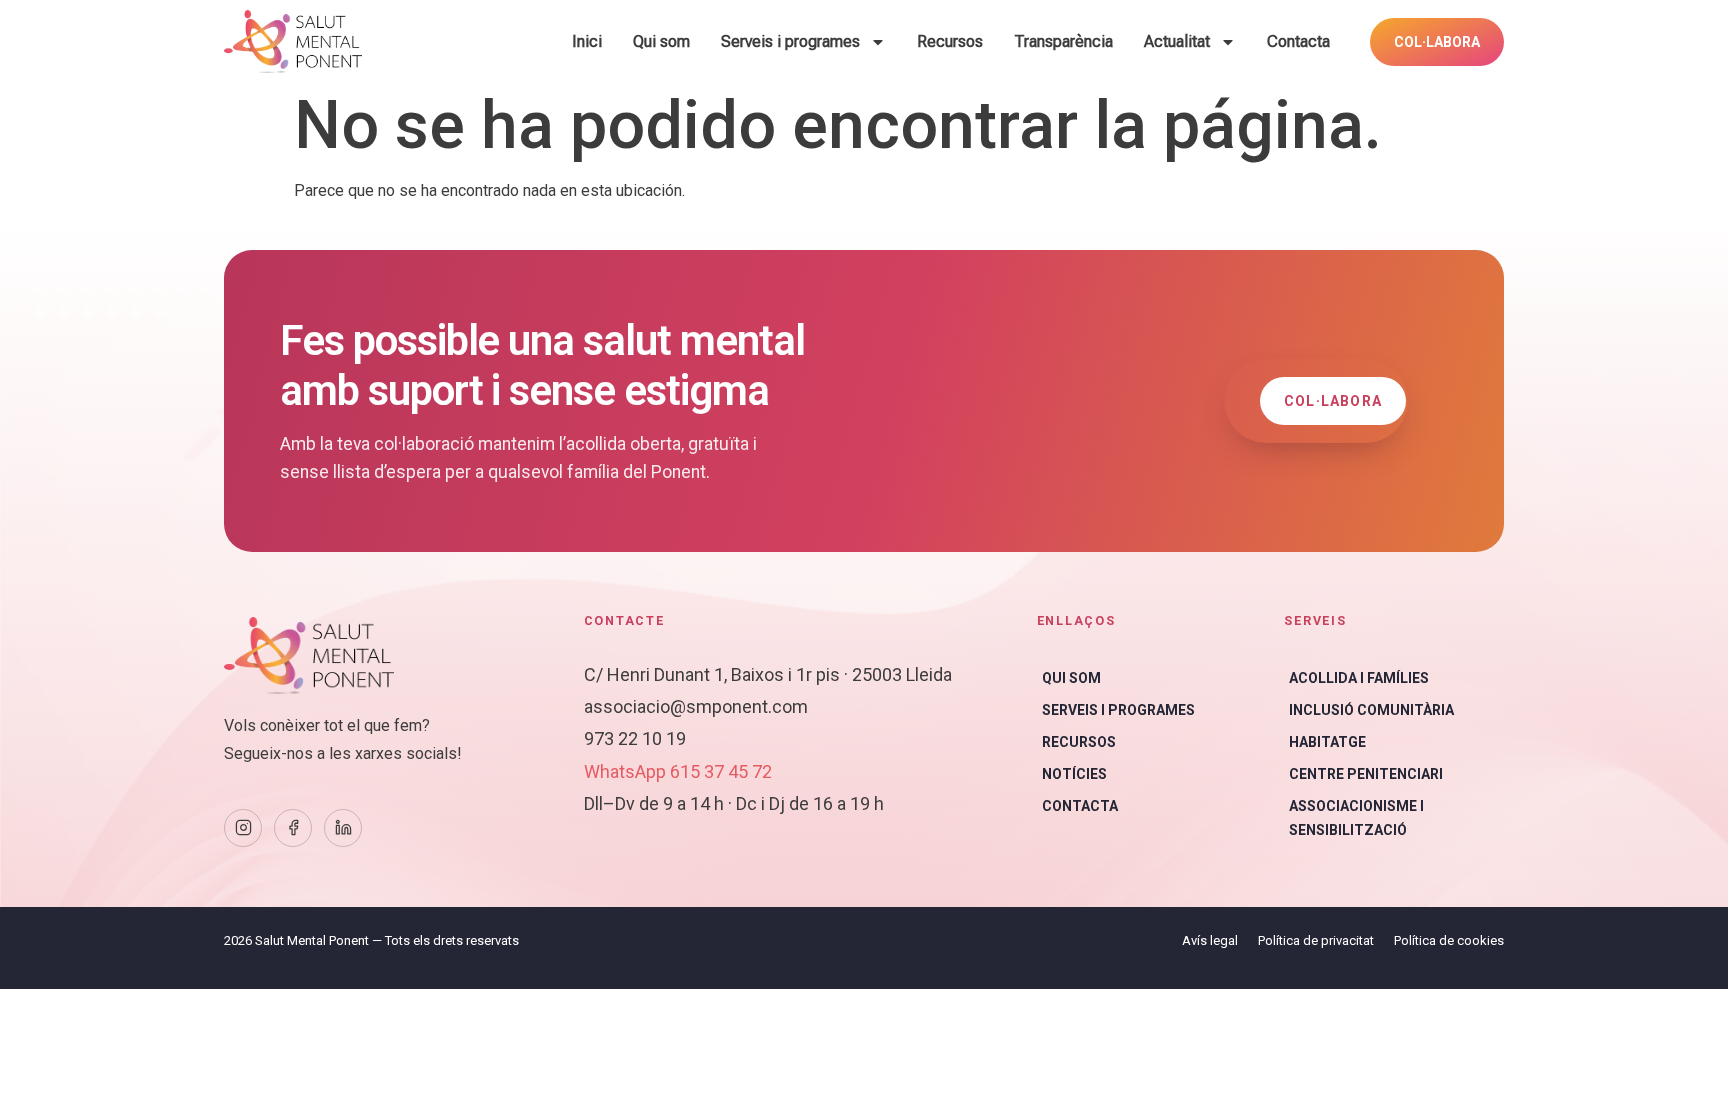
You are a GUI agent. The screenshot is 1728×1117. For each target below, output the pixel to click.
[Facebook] (293, 828)
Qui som (661, 41)
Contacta (1298, 41)
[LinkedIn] (343, 828)
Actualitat (1177, 41)
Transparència (1063, 41)
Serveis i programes (790, 41)
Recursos (950, 41)
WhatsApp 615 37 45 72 (678, 771)
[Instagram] (243, 828)
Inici (587, 41)
